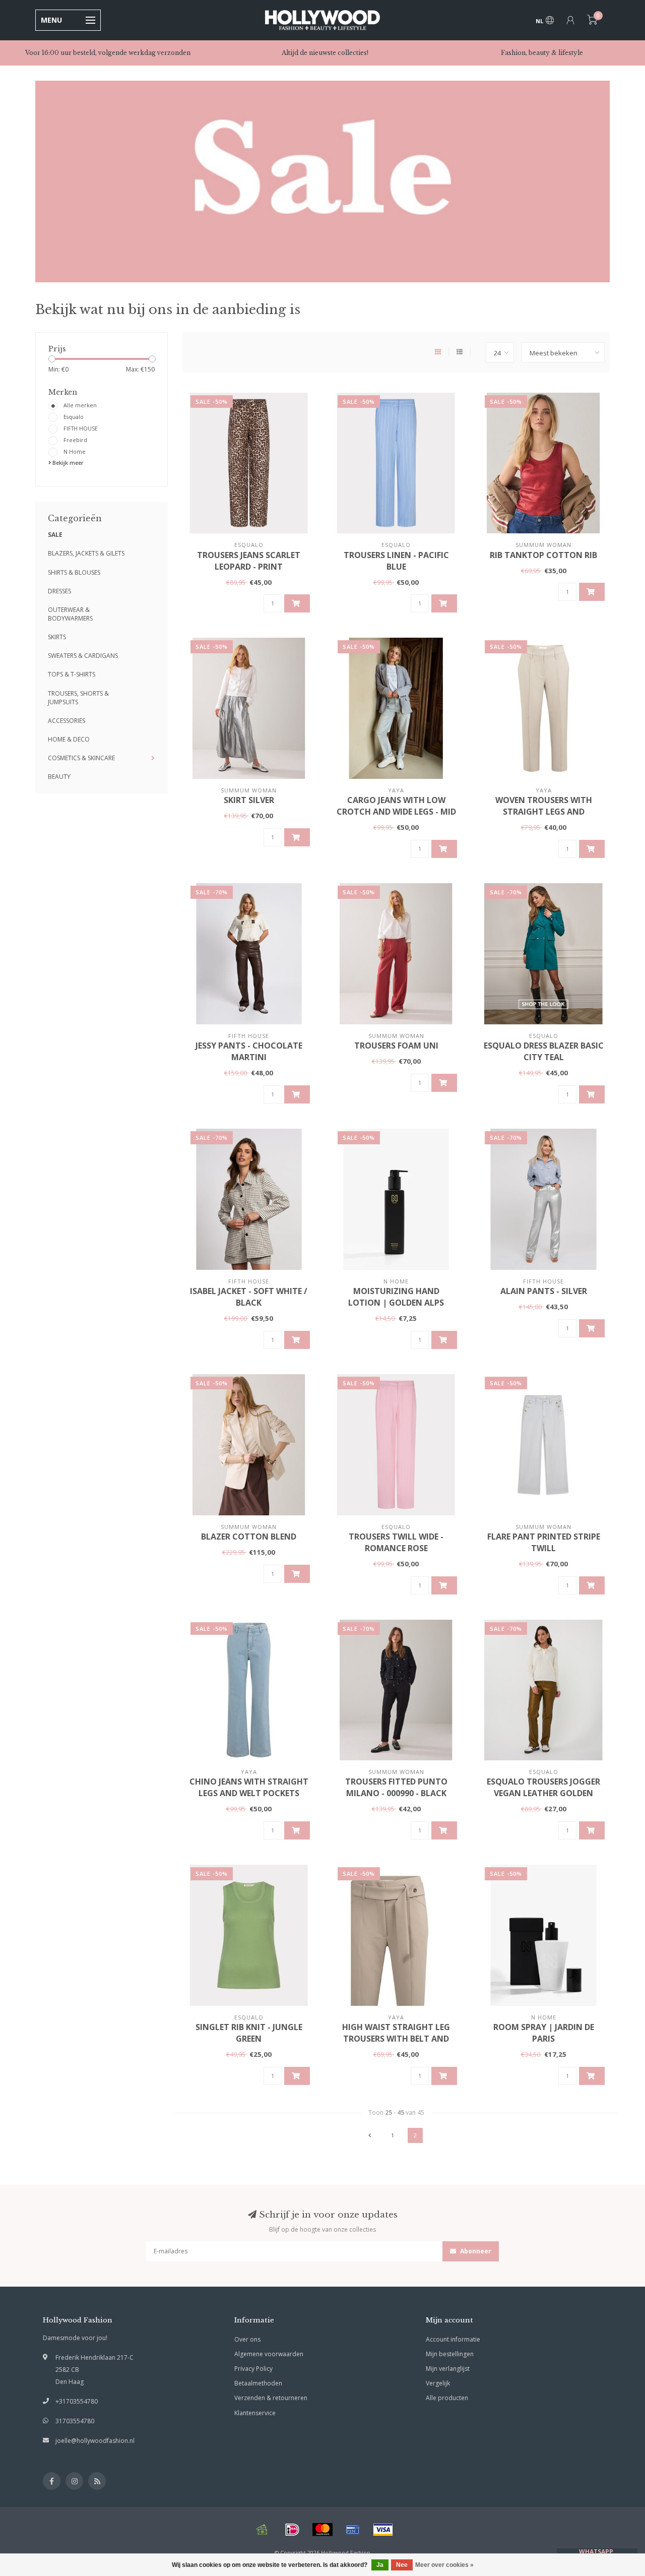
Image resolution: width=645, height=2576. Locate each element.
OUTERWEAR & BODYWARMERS (70, 614)
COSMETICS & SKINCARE (81, 758)
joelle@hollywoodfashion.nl (95, 2441)
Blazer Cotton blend (249, 1537)
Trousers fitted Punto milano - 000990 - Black (396, 1787)
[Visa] (383, 2530)
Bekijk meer (67, 463)
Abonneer (475, 2251)
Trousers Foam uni (396, 1046)
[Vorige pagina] (370, 2135)
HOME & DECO (69, 739)
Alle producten (447, 2398)
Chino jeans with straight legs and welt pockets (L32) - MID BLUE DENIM (249, 1793)
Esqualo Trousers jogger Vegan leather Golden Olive (543, 1793)
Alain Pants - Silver (544, 1291)
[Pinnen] (353, 2530)
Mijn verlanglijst (448, 2369)
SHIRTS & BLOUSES (74, 572)
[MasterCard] (322, 2530)
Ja (380, 2565)
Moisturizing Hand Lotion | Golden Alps (396, 1297)
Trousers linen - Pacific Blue (396, 561)
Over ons (247, 2339)
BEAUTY (59, 777)
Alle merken (80, 405)
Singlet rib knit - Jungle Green (249, 2033)
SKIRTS (57, 637)
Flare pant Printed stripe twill (544, 1542)
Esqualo (74, 417)
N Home (75, 451)
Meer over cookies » (444, 2565)
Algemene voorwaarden (269, 2354)
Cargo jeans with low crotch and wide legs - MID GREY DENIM (396, 812)
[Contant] (262, 2530)
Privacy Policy (253, 2369)
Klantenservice (255, 2413)
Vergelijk (438, 2383)
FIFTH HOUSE (81, 428)
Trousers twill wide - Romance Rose (396, 1542)
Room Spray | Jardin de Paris (544, 2033)
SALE (55, 535)
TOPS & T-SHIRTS (72, 674)
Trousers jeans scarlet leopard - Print (249, 561)
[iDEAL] (292, 2530)
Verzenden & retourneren (271, 2398)
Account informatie (453, 2339)
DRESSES (59, 591)
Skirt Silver (249, 800)
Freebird (75, 440)
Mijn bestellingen (450, 2354)
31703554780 (75, 2421)
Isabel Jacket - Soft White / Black (249, 1297)
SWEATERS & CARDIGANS (83, 656)
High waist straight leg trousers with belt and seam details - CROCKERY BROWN (396, 2044)
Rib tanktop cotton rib (543, 555)
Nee (402, 2565)
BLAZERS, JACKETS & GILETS (86, 553)
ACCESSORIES (67, 721)
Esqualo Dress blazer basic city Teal (544, 1051)
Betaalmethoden (258, 2383)
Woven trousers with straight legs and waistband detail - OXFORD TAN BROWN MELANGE (543, 817)
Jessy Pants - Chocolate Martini (249, 1051)
